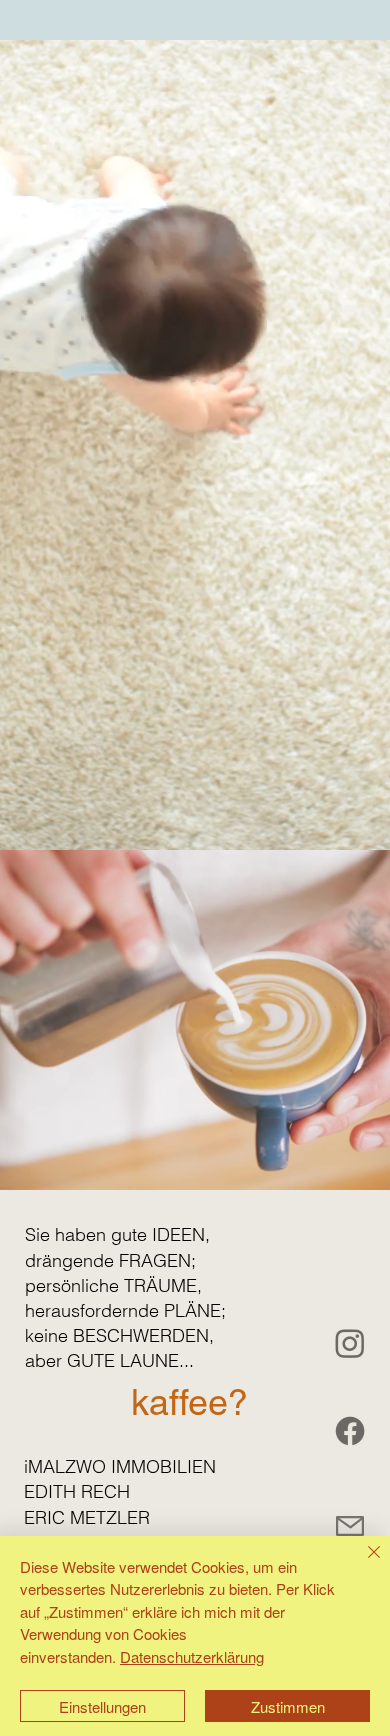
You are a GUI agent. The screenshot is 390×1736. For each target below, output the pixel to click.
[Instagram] (350, 1343)
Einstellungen (102, 1706)
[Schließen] (362, 1564)
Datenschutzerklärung (192, 1656)
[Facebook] (350, 1431)
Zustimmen (288, 1706)
